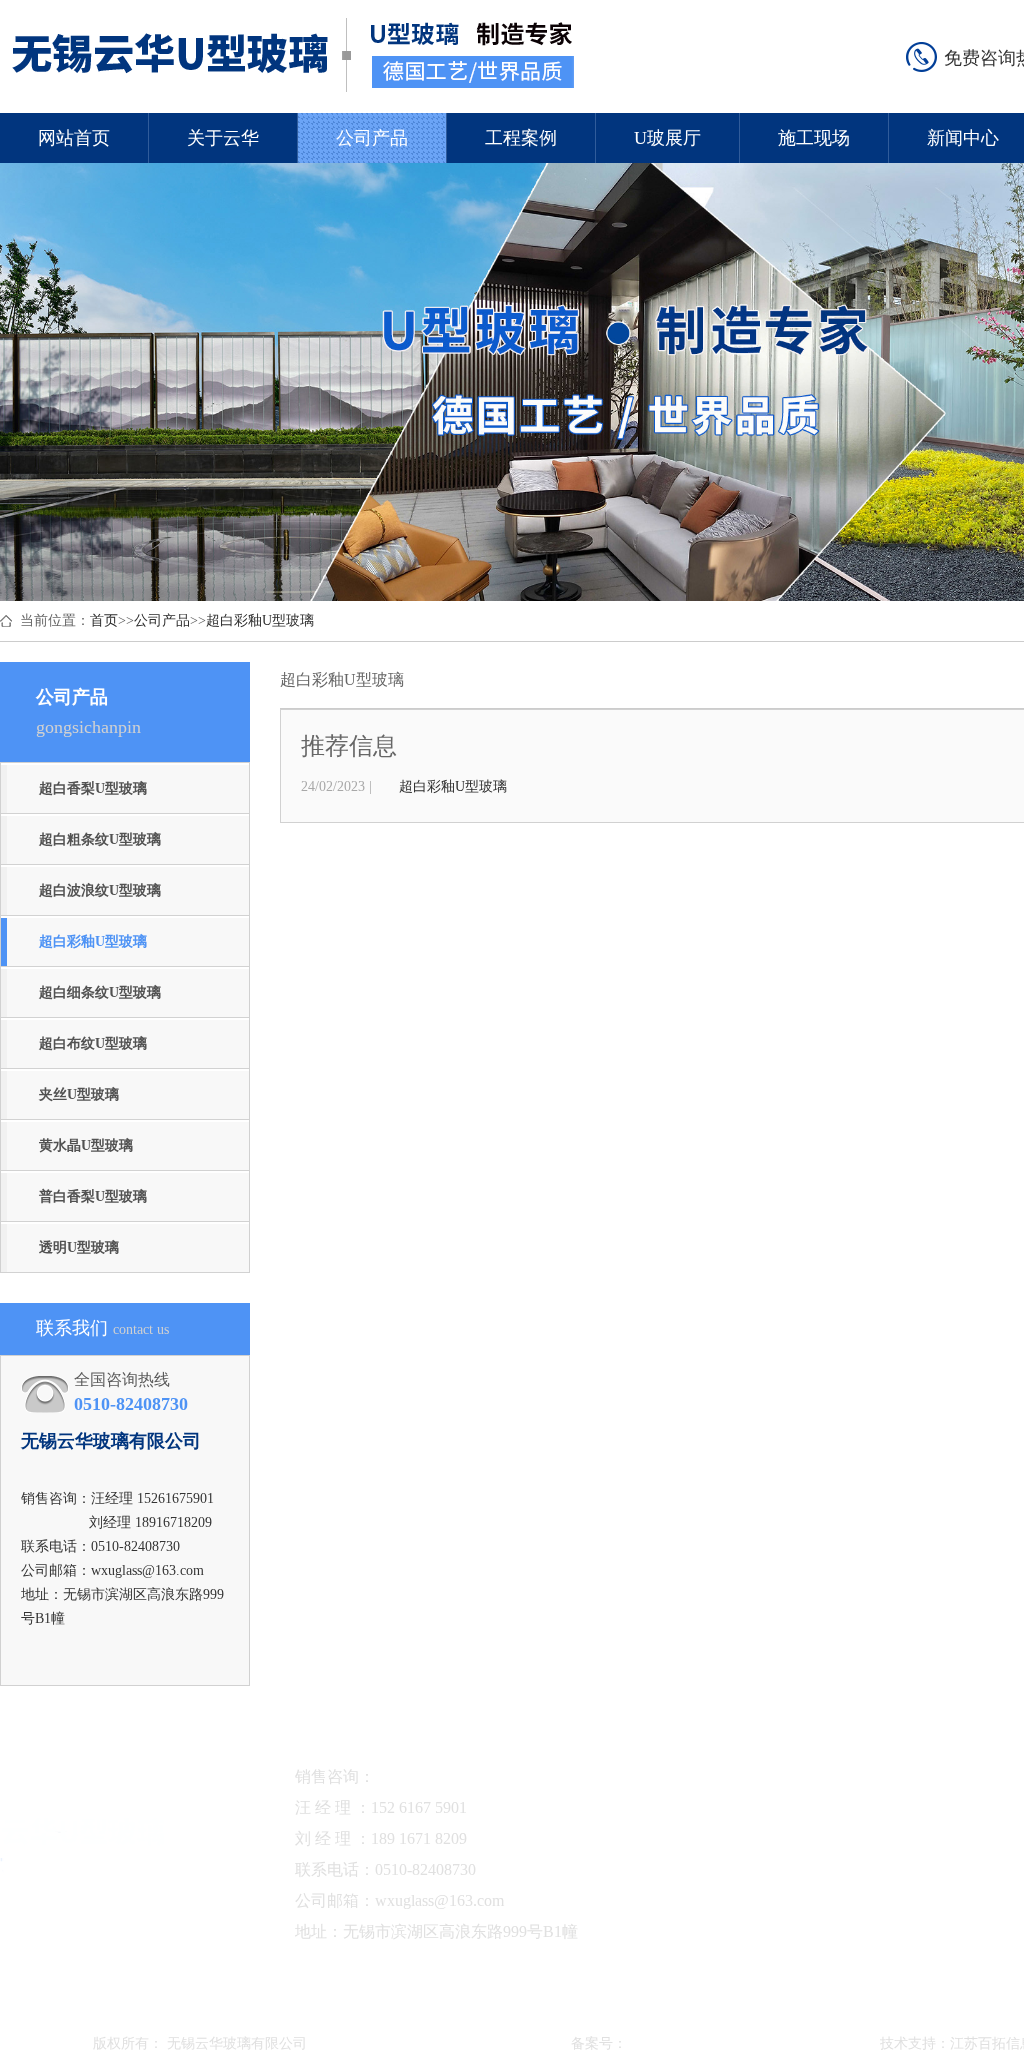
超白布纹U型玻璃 (93, 1043)
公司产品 (372, 144)
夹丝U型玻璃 (79, 1094)
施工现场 (814, 144)
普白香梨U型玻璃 (93, 1196)
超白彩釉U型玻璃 (260, 620)
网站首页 (74, 144)
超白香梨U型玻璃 (93, 788)
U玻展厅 (667, 144)
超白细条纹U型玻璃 (100, 992)
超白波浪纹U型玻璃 (100, 890)
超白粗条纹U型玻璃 (100, 839)
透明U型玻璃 (79, 1247)
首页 (104, 620)
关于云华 (223, 144)
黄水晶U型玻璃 (86, 1145)
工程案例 (521, 144)
